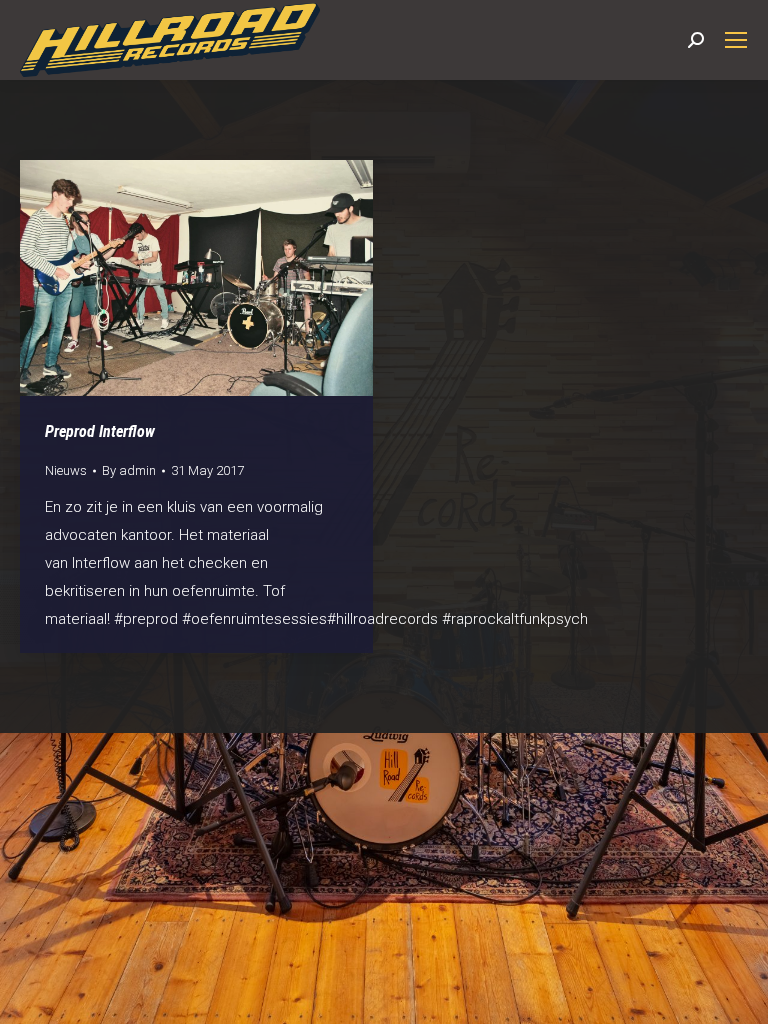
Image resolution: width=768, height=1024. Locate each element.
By (129, 470)
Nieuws (66, 470)
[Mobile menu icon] (736, 40)
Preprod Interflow (100, 431)
